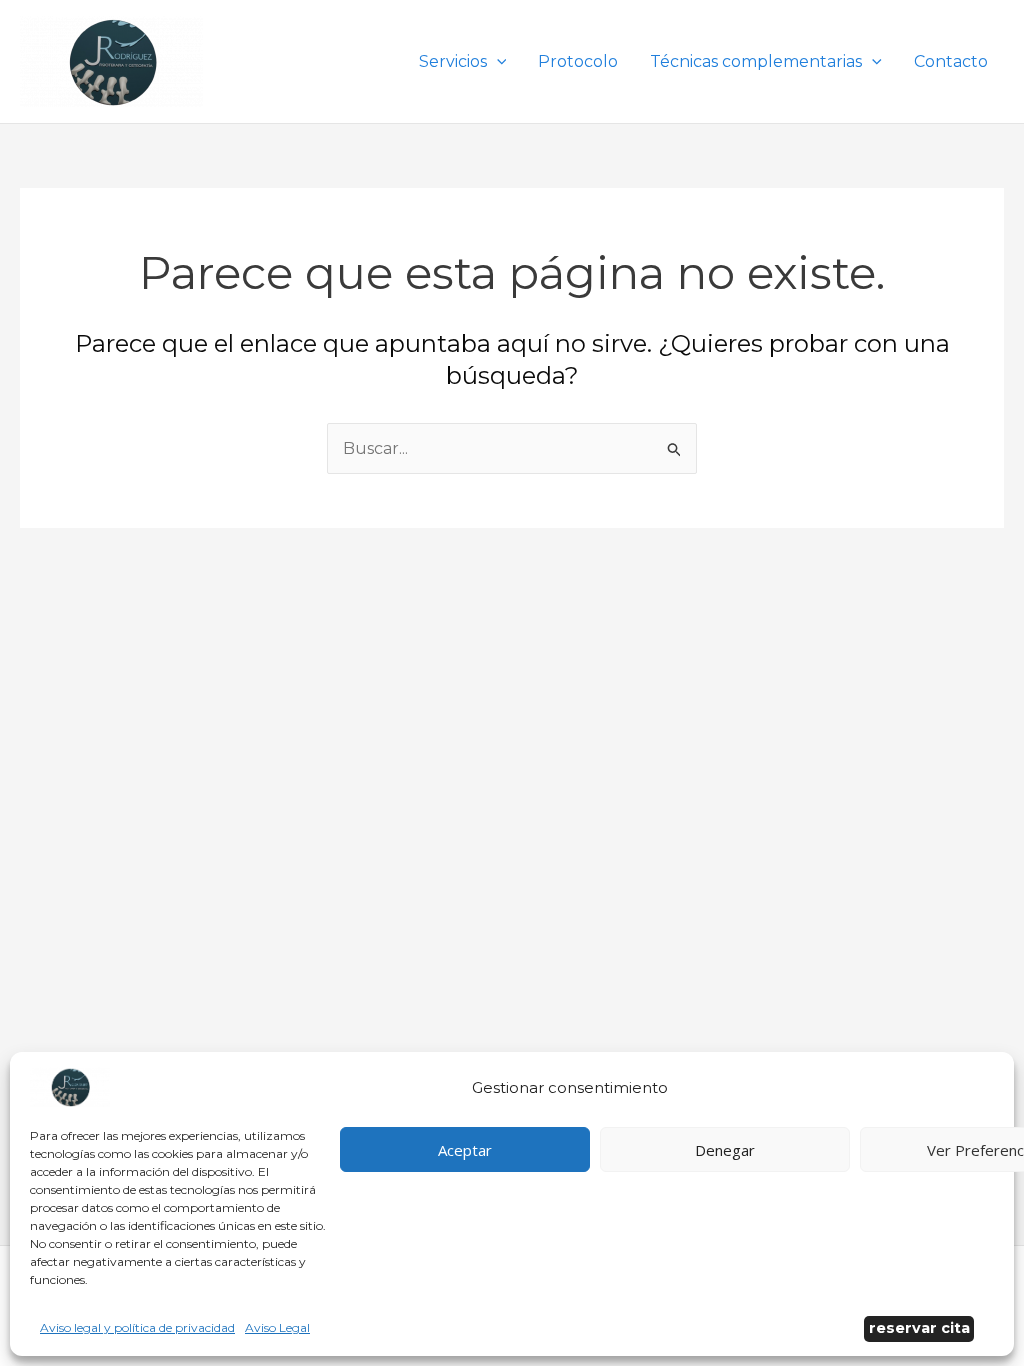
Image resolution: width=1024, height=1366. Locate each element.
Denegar (725, 1150)
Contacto (951, 61)
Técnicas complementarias (756, 61)
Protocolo (578, 61)
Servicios (453, 61)
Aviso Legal (277, 1327)
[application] (497, 61)
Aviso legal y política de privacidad (137, 1327)
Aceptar (465, 1150)
